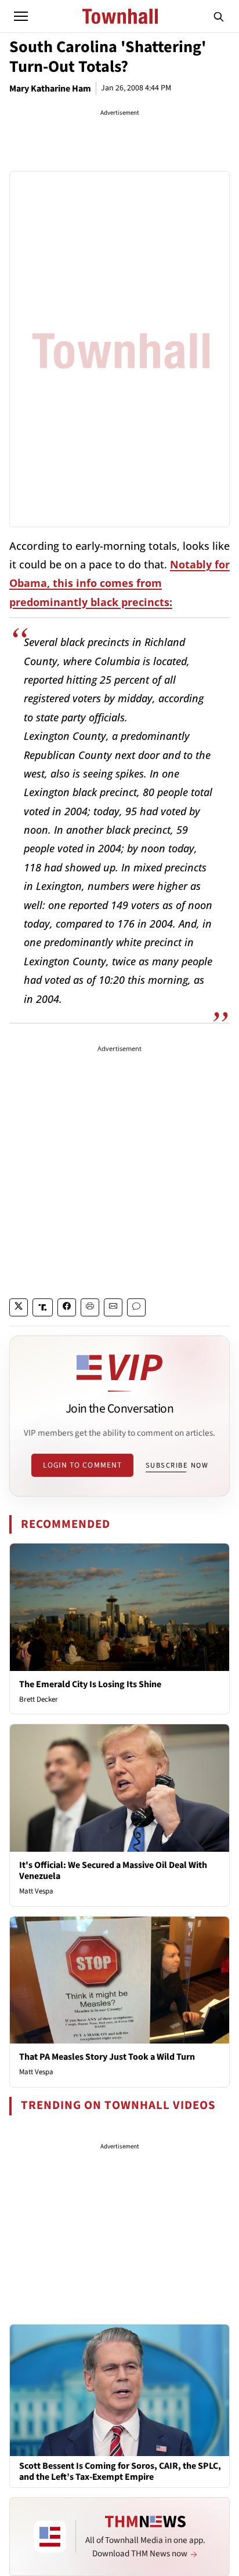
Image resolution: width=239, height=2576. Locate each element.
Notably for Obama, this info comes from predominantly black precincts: (119, 583)
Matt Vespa (36, 1891)
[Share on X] (19, 1307)
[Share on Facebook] (67, 1307)
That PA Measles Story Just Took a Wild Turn (107, 2057)
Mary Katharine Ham (50, 89)
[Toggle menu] (21, 16)
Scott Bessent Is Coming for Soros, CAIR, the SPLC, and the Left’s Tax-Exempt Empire (120, 2472)
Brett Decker (39, 1699)
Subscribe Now (177, 1465)
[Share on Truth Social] (43, 1307)
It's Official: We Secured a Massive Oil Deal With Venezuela (113, 1871)
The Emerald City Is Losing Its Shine (90, 1684)
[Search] (219, 16)
